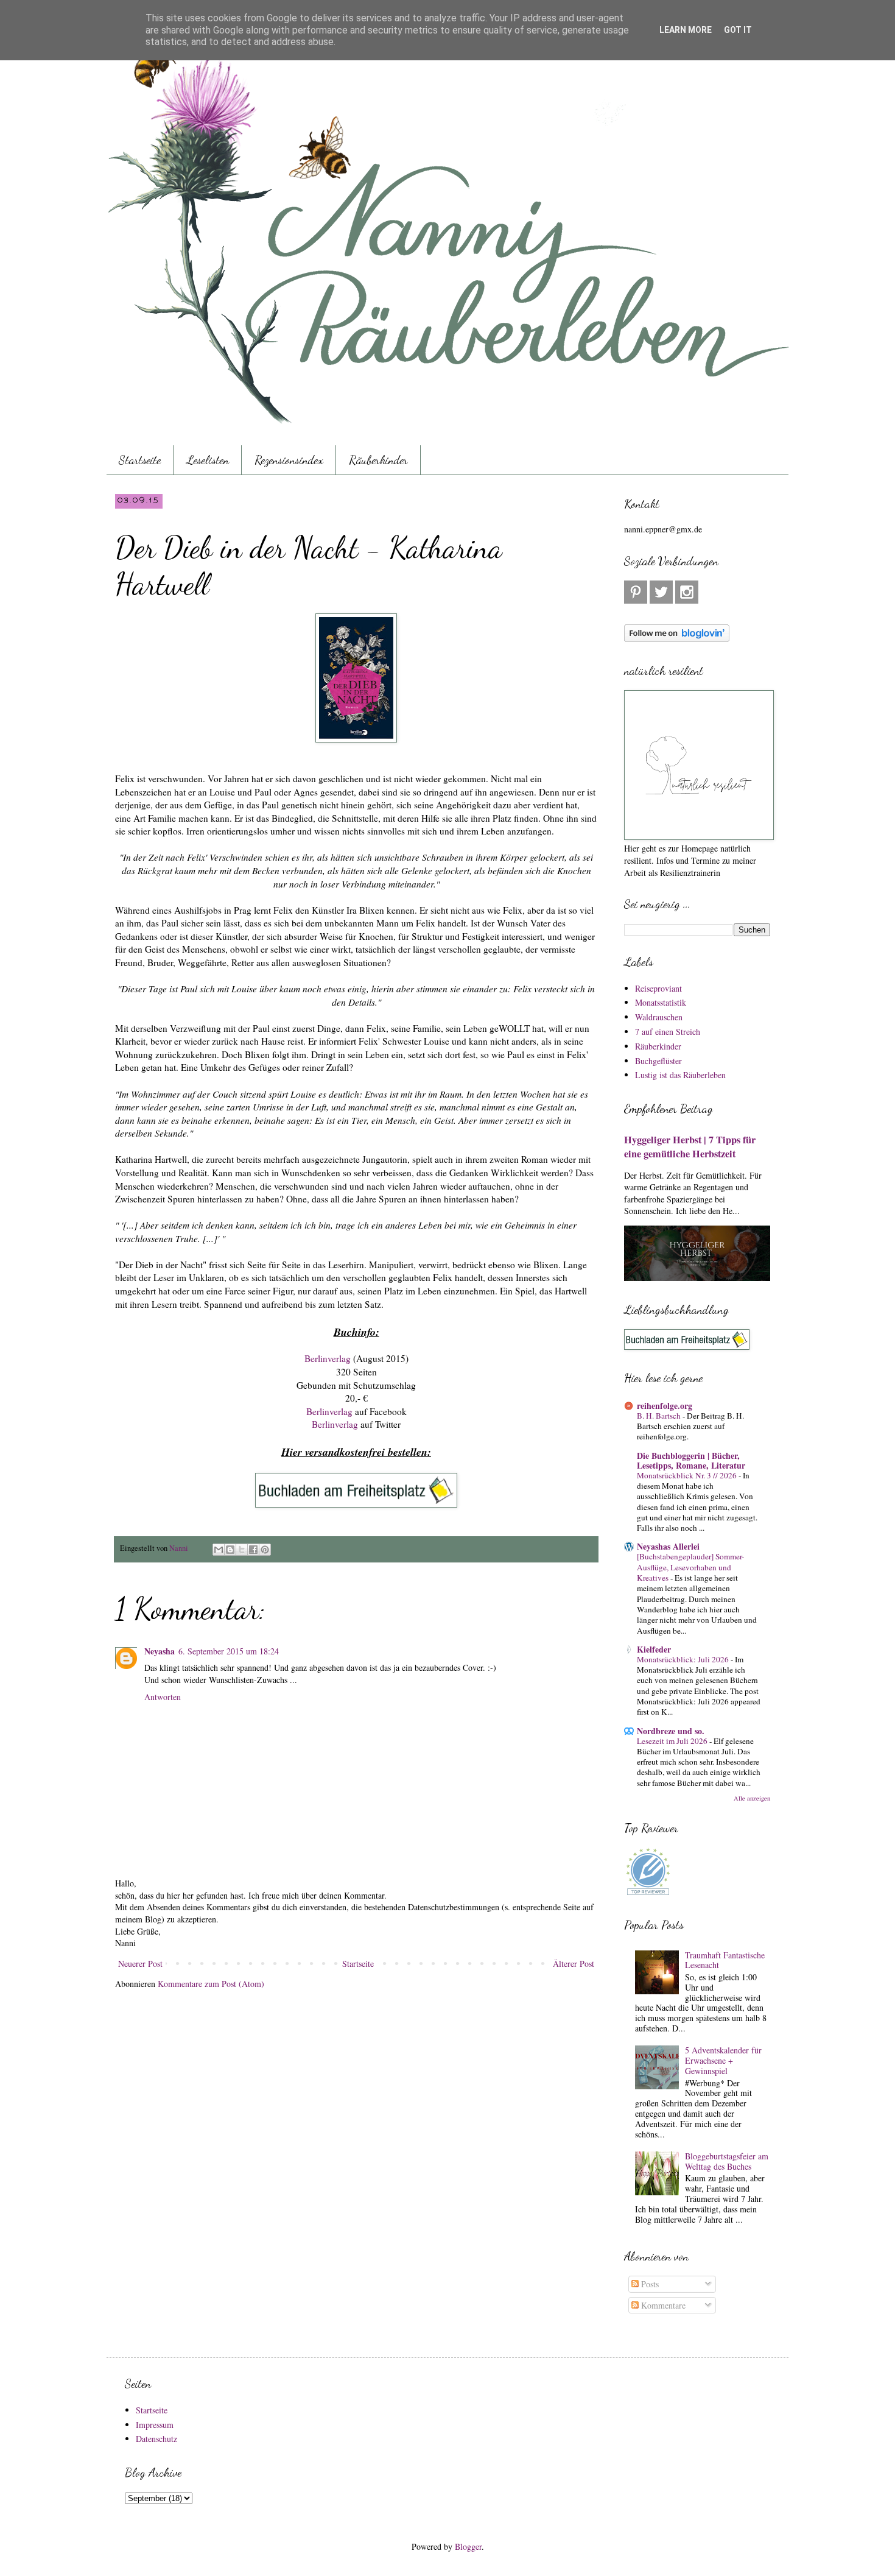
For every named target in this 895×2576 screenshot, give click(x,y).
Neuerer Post (140, 1964)
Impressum (155, 2425)
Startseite (140, 460)
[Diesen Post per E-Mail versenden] (219, 1550)
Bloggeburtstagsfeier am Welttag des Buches (727, 2161)
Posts (649, 2284)
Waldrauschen (659, 1017)
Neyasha (160, 1651)
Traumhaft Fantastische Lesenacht (725, 1960)
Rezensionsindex (289, 460)
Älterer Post (574, 1964)
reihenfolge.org (665, 1406)
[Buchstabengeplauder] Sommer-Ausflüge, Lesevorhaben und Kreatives (690, 1567)
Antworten (163, 1697)
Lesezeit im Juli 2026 (673, 1741)
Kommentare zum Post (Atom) (211, 1984)
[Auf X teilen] (242, 1550)
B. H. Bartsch (660, 1416)
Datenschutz (156, 2439)
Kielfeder (654, 1649)
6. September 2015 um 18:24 (229, 1651)
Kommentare (662, 2305)
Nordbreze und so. (671, 1731)
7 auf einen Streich (668, 1032)
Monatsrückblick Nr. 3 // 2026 (688, 1475)
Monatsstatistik (661, 1002)
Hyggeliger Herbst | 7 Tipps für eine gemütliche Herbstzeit (690, 1147)
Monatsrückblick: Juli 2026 (684, 1659)
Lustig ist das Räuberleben (680, 1075)
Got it (738, 30)
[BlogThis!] (230, 1550)
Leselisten (208, 460)
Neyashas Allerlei (668, 1546)
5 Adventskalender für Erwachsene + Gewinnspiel (723, 2060)
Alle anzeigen (752, 1798)
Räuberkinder (378, 460)
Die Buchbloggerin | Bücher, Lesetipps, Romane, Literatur (691, 1460)
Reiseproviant (658, 988)
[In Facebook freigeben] (253, 1550)
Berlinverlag (329, 1358)
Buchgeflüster (658, 1061)
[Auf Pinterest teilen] (265, 1550)
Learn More (686, 30)
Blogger (468, 2546)
